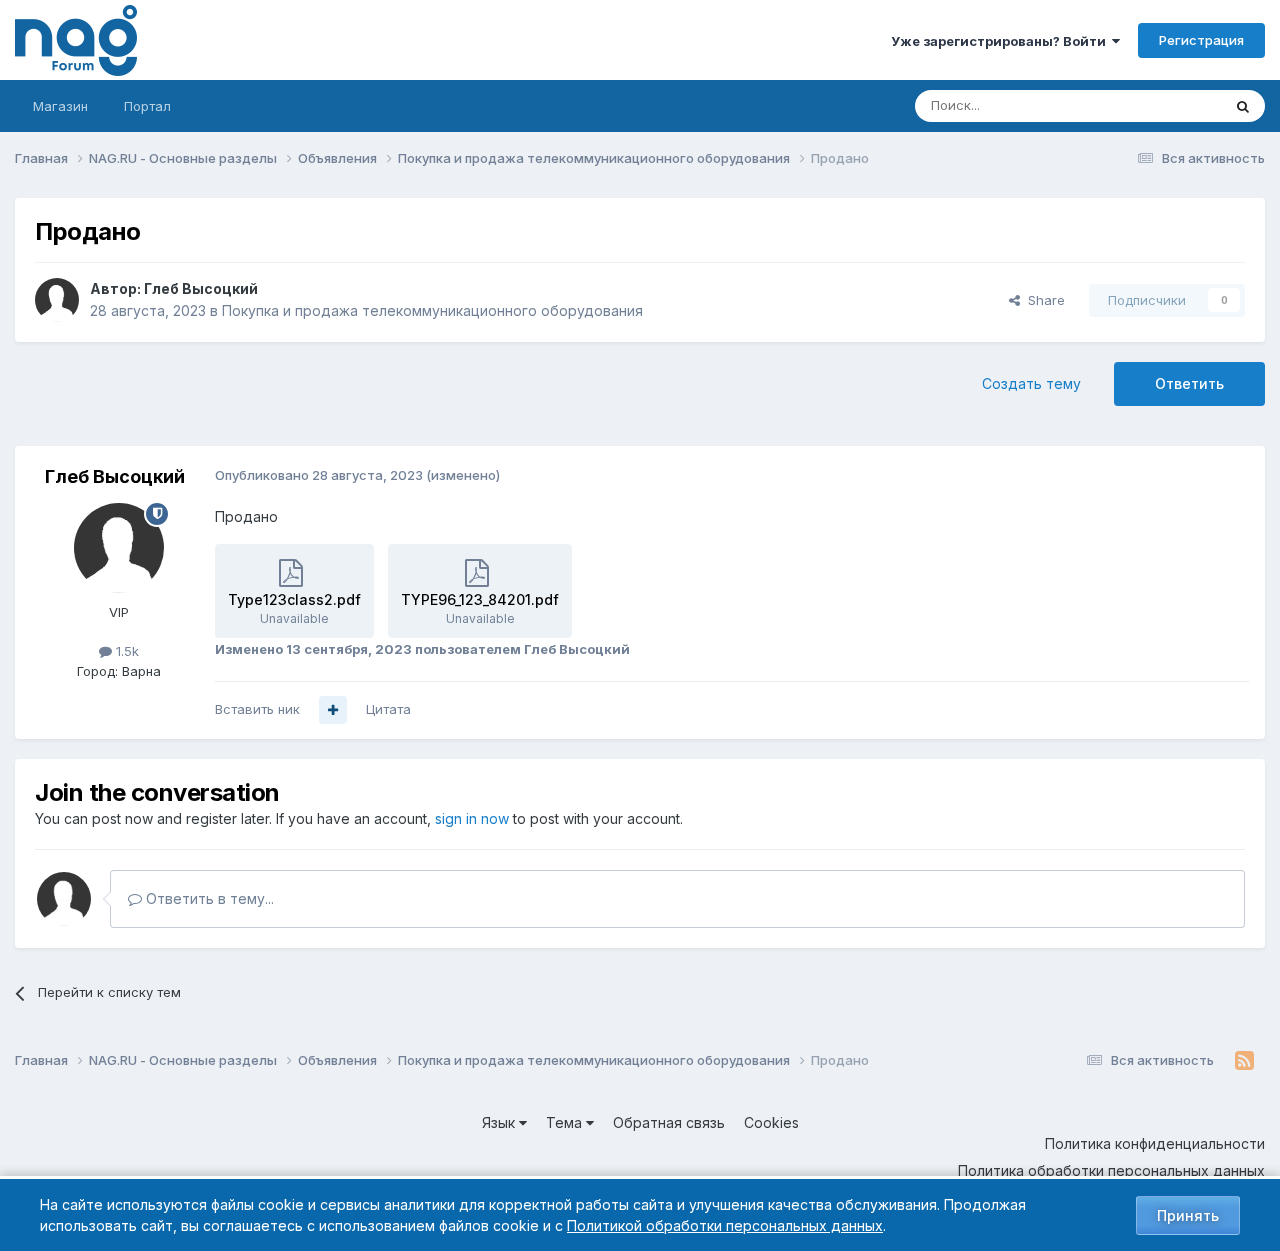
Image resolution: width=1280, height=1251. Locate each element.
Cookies (771, 1122)
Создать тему (1031, 383)
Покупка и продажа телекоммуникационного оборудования (432, 310)
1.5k (125, 651)
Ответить (1189, 383)
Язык (500, 1122)
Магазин (60, 106)
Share (1042, 300)
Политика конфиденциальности (1155, 1143)
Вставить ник (257, 709)
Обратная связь (669, 1122)
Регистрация (1201, 40)
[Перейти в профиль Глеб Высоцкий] (57, 300)
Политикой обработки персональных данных (725, 1225)
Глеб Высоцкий (201, 288)
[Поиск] (1243, 106)
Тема (566, 1122)
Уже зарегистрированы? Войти (1001, 41)
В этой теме (1158, 105)
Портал (147, 106)
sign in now (472, 818)
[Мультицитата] (333, 710)
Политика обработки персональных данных (1111, 1170)
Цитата (388, 709)
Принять (1188, 1215)
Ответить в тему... (208, 898)
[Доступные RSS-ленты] (1244, 1061)
